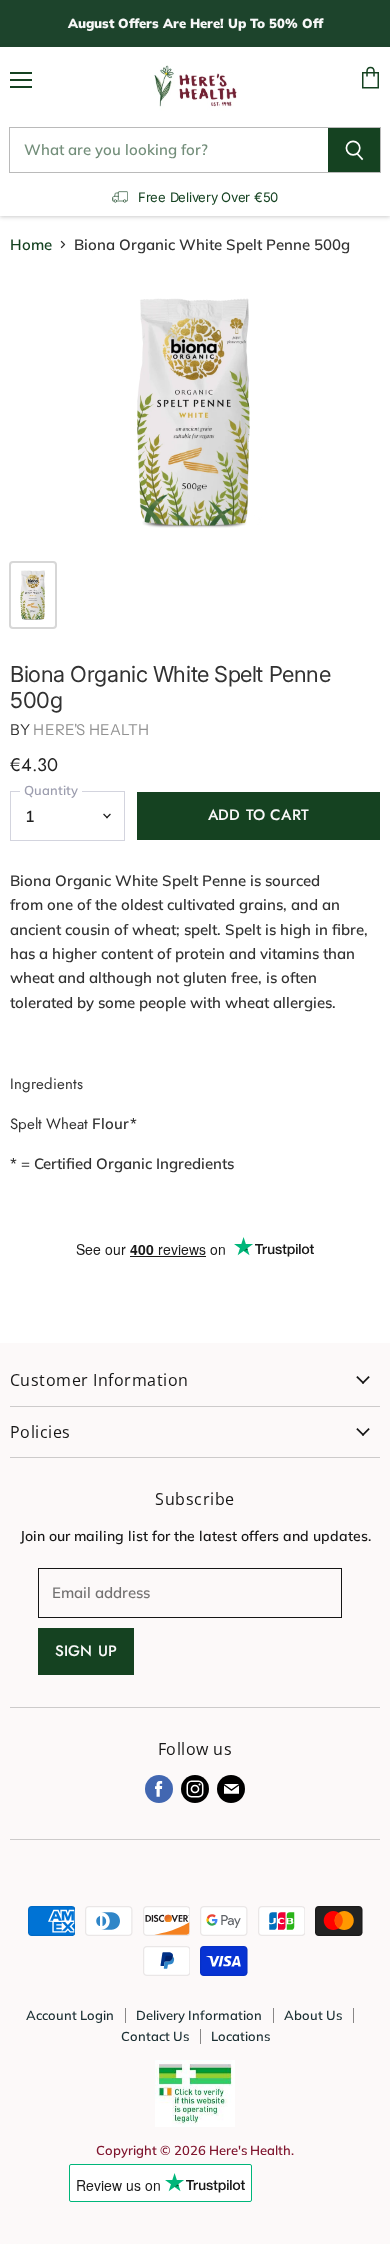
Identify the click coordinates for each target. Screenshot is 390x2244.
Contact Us (155, 2036)
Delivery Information (199, 2015)
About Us (313, 2015)
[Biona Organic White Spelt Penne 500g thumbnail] (33, 595)
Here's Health (91, 729)
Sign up (86, 1651)
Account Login (70, 2015)
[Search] (354, 150)
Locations (240, 2036)
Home (31, 244)
